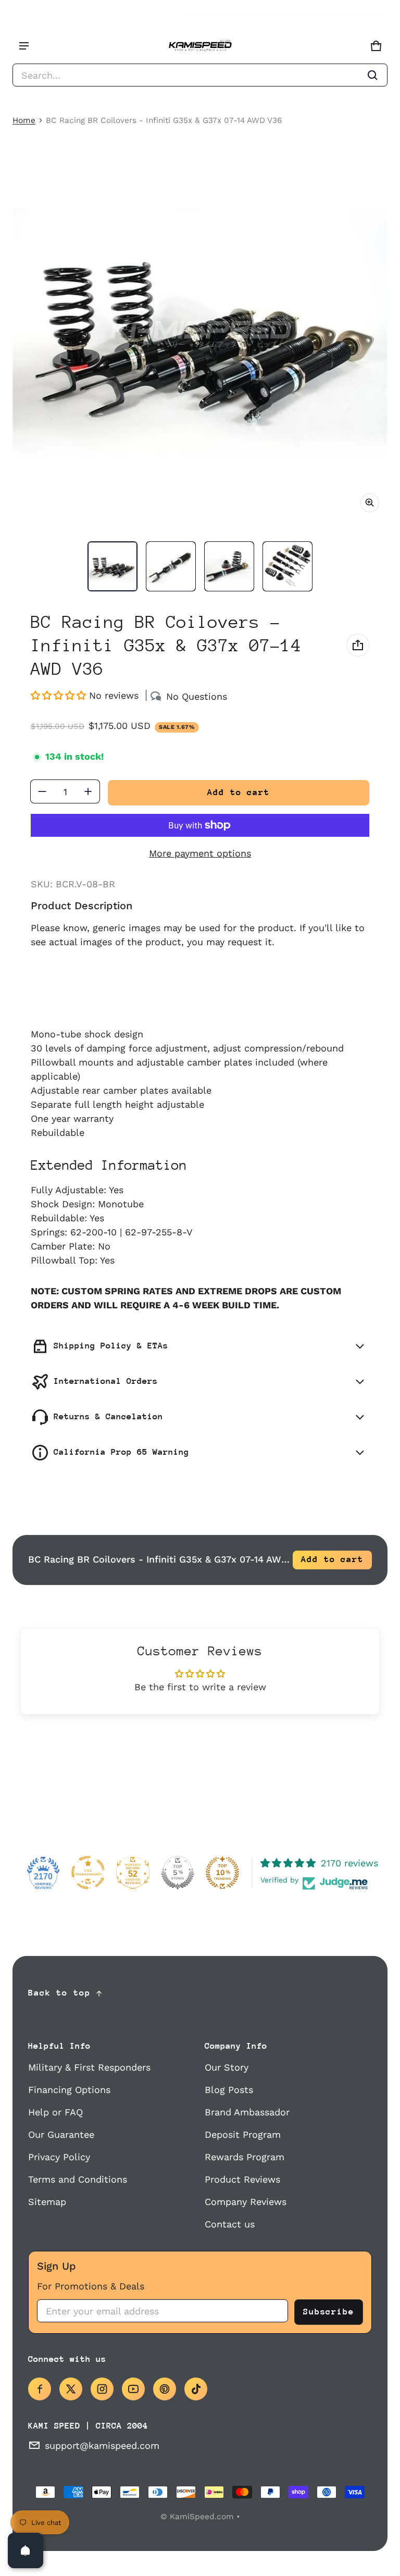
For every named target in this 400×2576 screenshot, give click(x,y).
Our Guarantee (61, 2134)
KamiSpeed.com (202, 2517)
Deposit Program (243, 2134)
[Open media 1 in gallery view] (113, 566)
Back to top (59, 1993)
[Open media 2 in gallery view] (171, 566)
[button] (200, 75)
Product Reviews (242, 2179)
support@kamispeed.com (102, 2445)
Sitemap (47, 2202)
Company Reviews (246, 2202)
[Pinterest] (165, 2389)
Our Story (227, 2067)
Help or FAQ (55, 2112)
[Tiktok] (196, 2389)
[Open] (26, 2550)
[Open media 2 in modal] (200, 333)
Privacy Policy (59, 2157)
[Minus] (42, 791)
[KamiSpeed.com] (200, 46)
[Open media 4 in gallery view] (287, 566)
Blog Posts (229, 2090)
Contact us (230, 2224)
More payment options (200, 853)
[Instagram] (102, 2389)
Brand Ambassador (247, 2112)
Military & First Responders (89, 2067)
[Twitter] (71, 2389)
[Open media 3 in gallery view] (229, 566)
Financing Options (69, 2090)
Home (24, 120)
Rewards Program (245, 2157)
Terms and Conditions (78, 2179)
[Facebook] (40, 2389)
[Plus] (88, 791)
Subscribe (329, 2312)
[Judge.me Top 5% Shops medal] (178, 1873)
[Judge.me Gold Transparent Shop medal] (88, 1873)
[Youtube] (133, 2389)
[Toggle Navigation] (24, 46)
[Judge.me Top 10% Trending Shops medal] (222, 1873)
